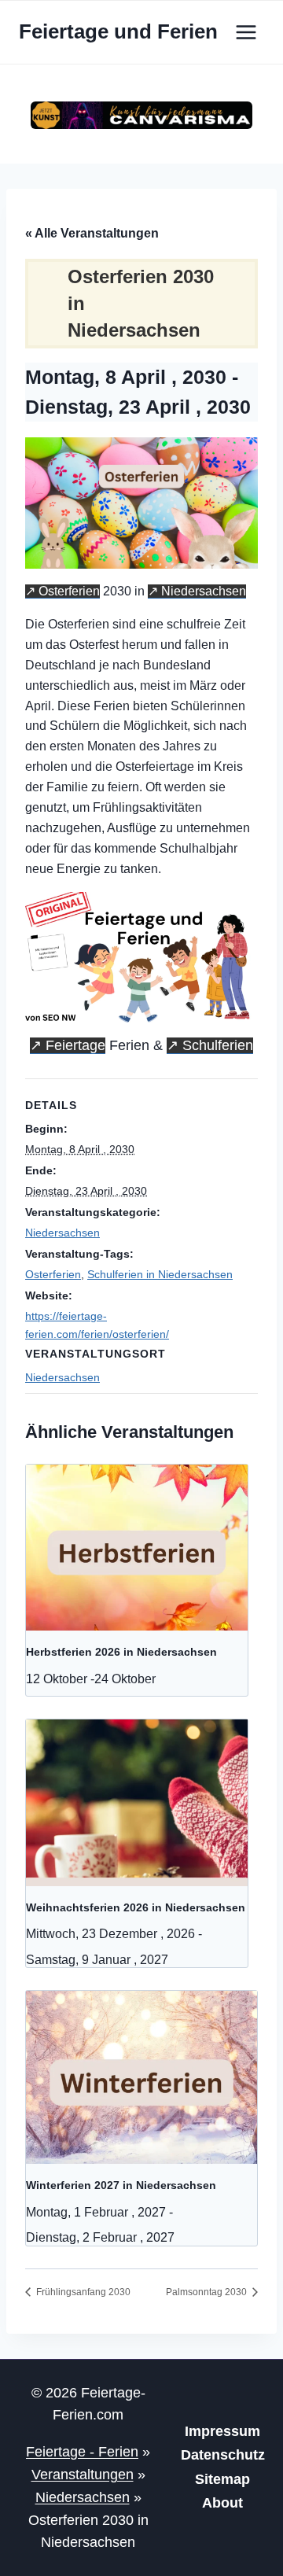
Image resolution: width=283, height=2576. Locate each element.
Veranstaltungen (83, 2475)
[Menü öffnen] (246, 32)
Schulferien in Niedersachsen (160, 1274)
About (222, 2503)
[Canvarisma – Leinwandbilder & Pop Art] (141, 115)
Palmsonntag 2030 (208, 2292)
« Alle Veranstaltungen (92, 233)
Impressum (222, 2431)
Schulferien (218, 1045)
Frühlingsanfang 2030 (82, 2292)
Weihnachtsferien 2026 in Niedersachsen (136, 1907)
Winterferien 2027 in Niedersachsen (121, 2185)
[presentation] (137, 1548)
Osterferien (69, 591)
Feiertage (75, 1045)
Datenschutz (223, 2455)
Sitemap (222, 2479)
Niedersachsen (204, 591)
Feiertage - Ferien (82, 2452)
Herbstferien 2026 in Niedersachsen (121, 1652)
